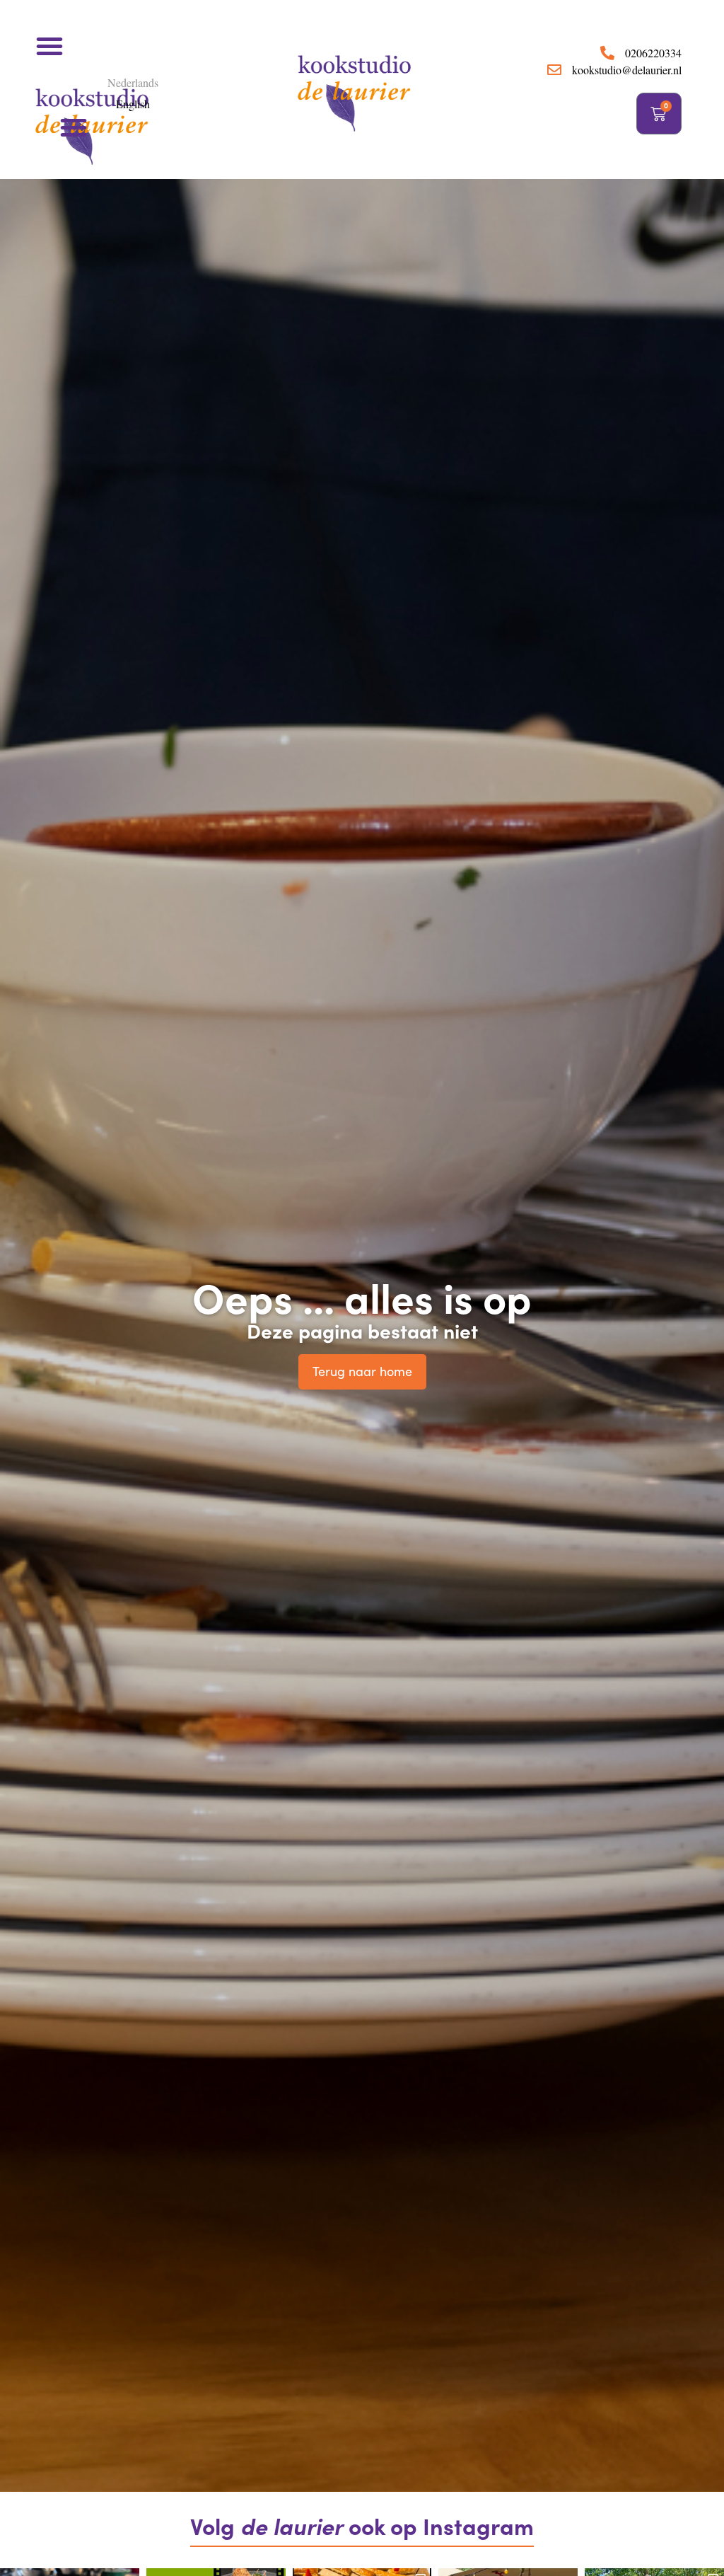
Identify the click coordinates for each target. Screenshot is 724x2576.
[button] (49, 46)
